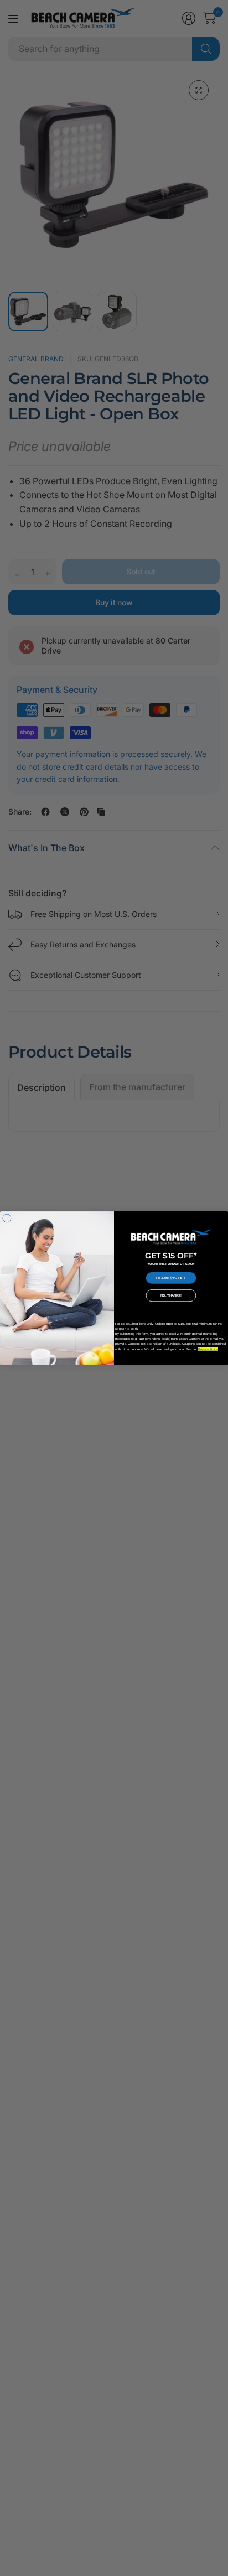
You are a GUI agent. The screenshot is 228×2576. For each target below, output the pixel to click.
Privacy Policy (208, 1349)
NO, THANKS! (171, 1296)
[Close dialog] (7, 1218)
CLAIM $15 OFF (171, 1278)
